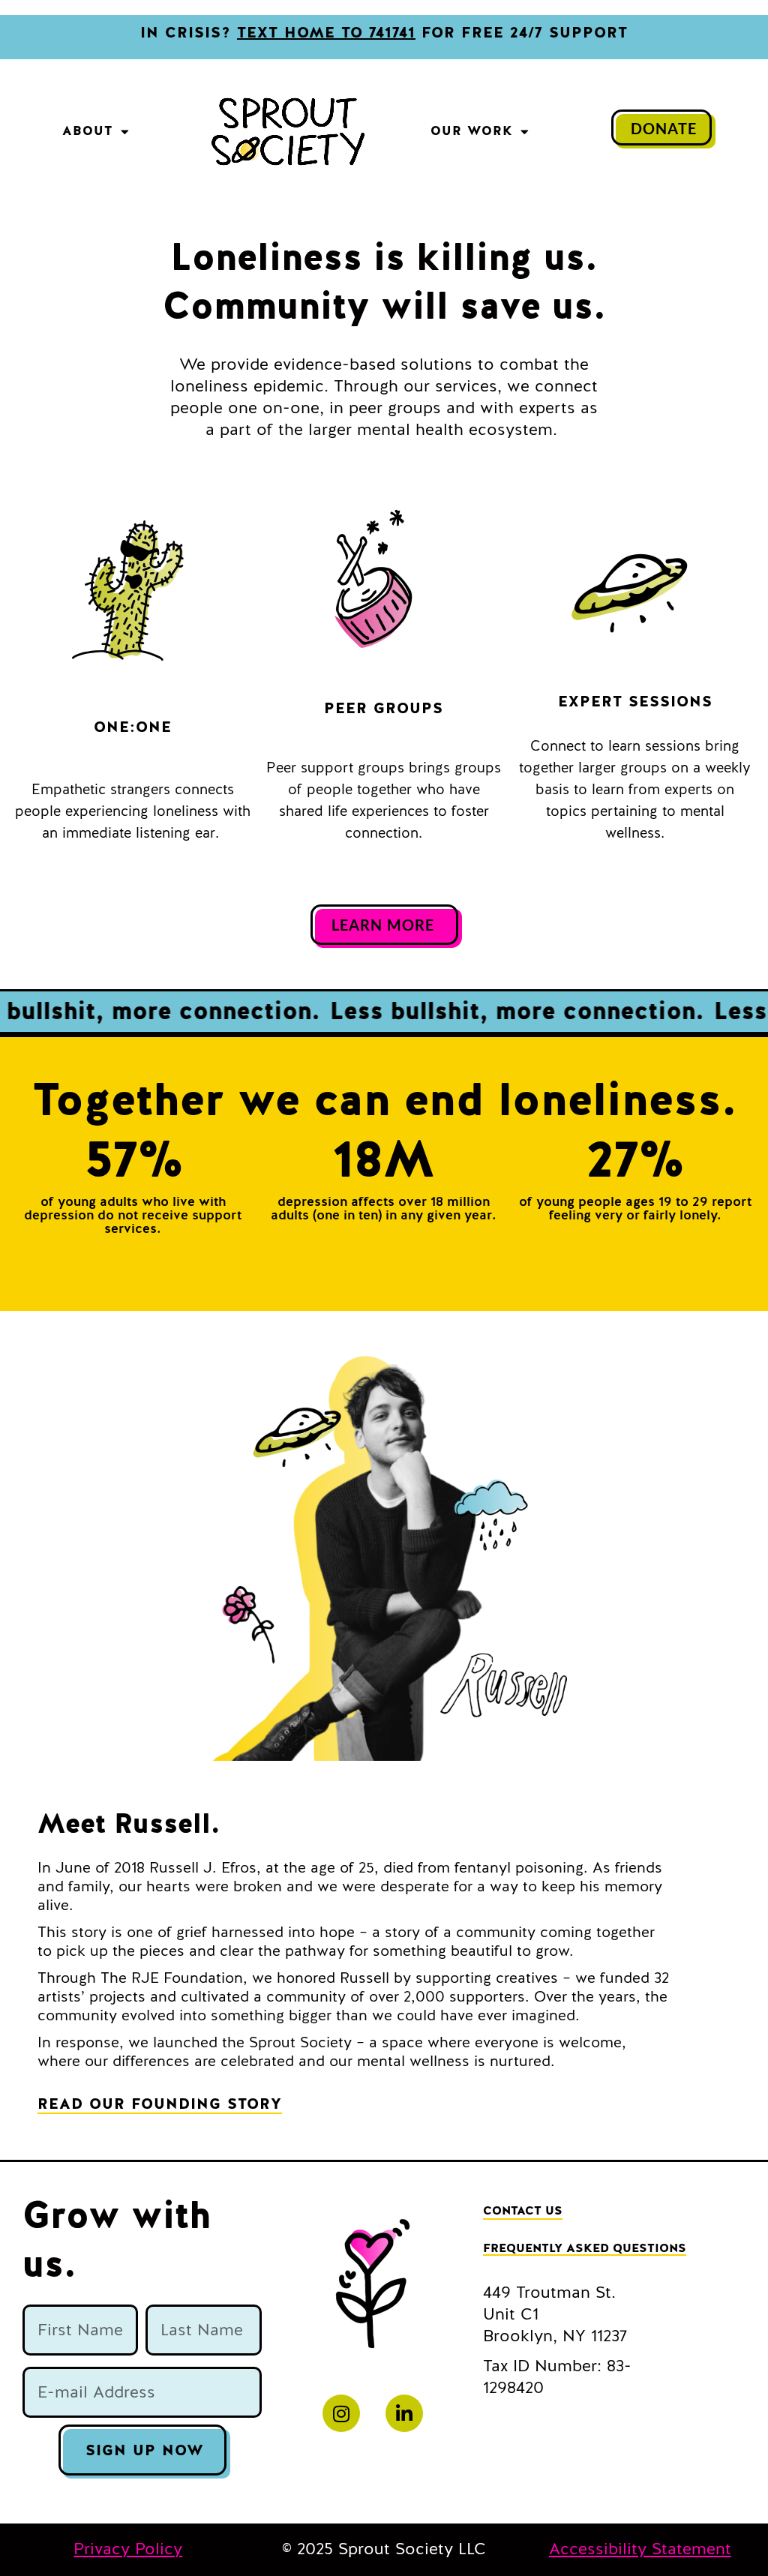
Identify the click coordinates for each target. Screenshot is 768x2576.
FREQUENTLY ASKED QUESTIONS (585, 2248)
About (88, 131)
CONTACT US (523, 2211)
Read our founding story (160, 2104)
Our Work (472, 131)
